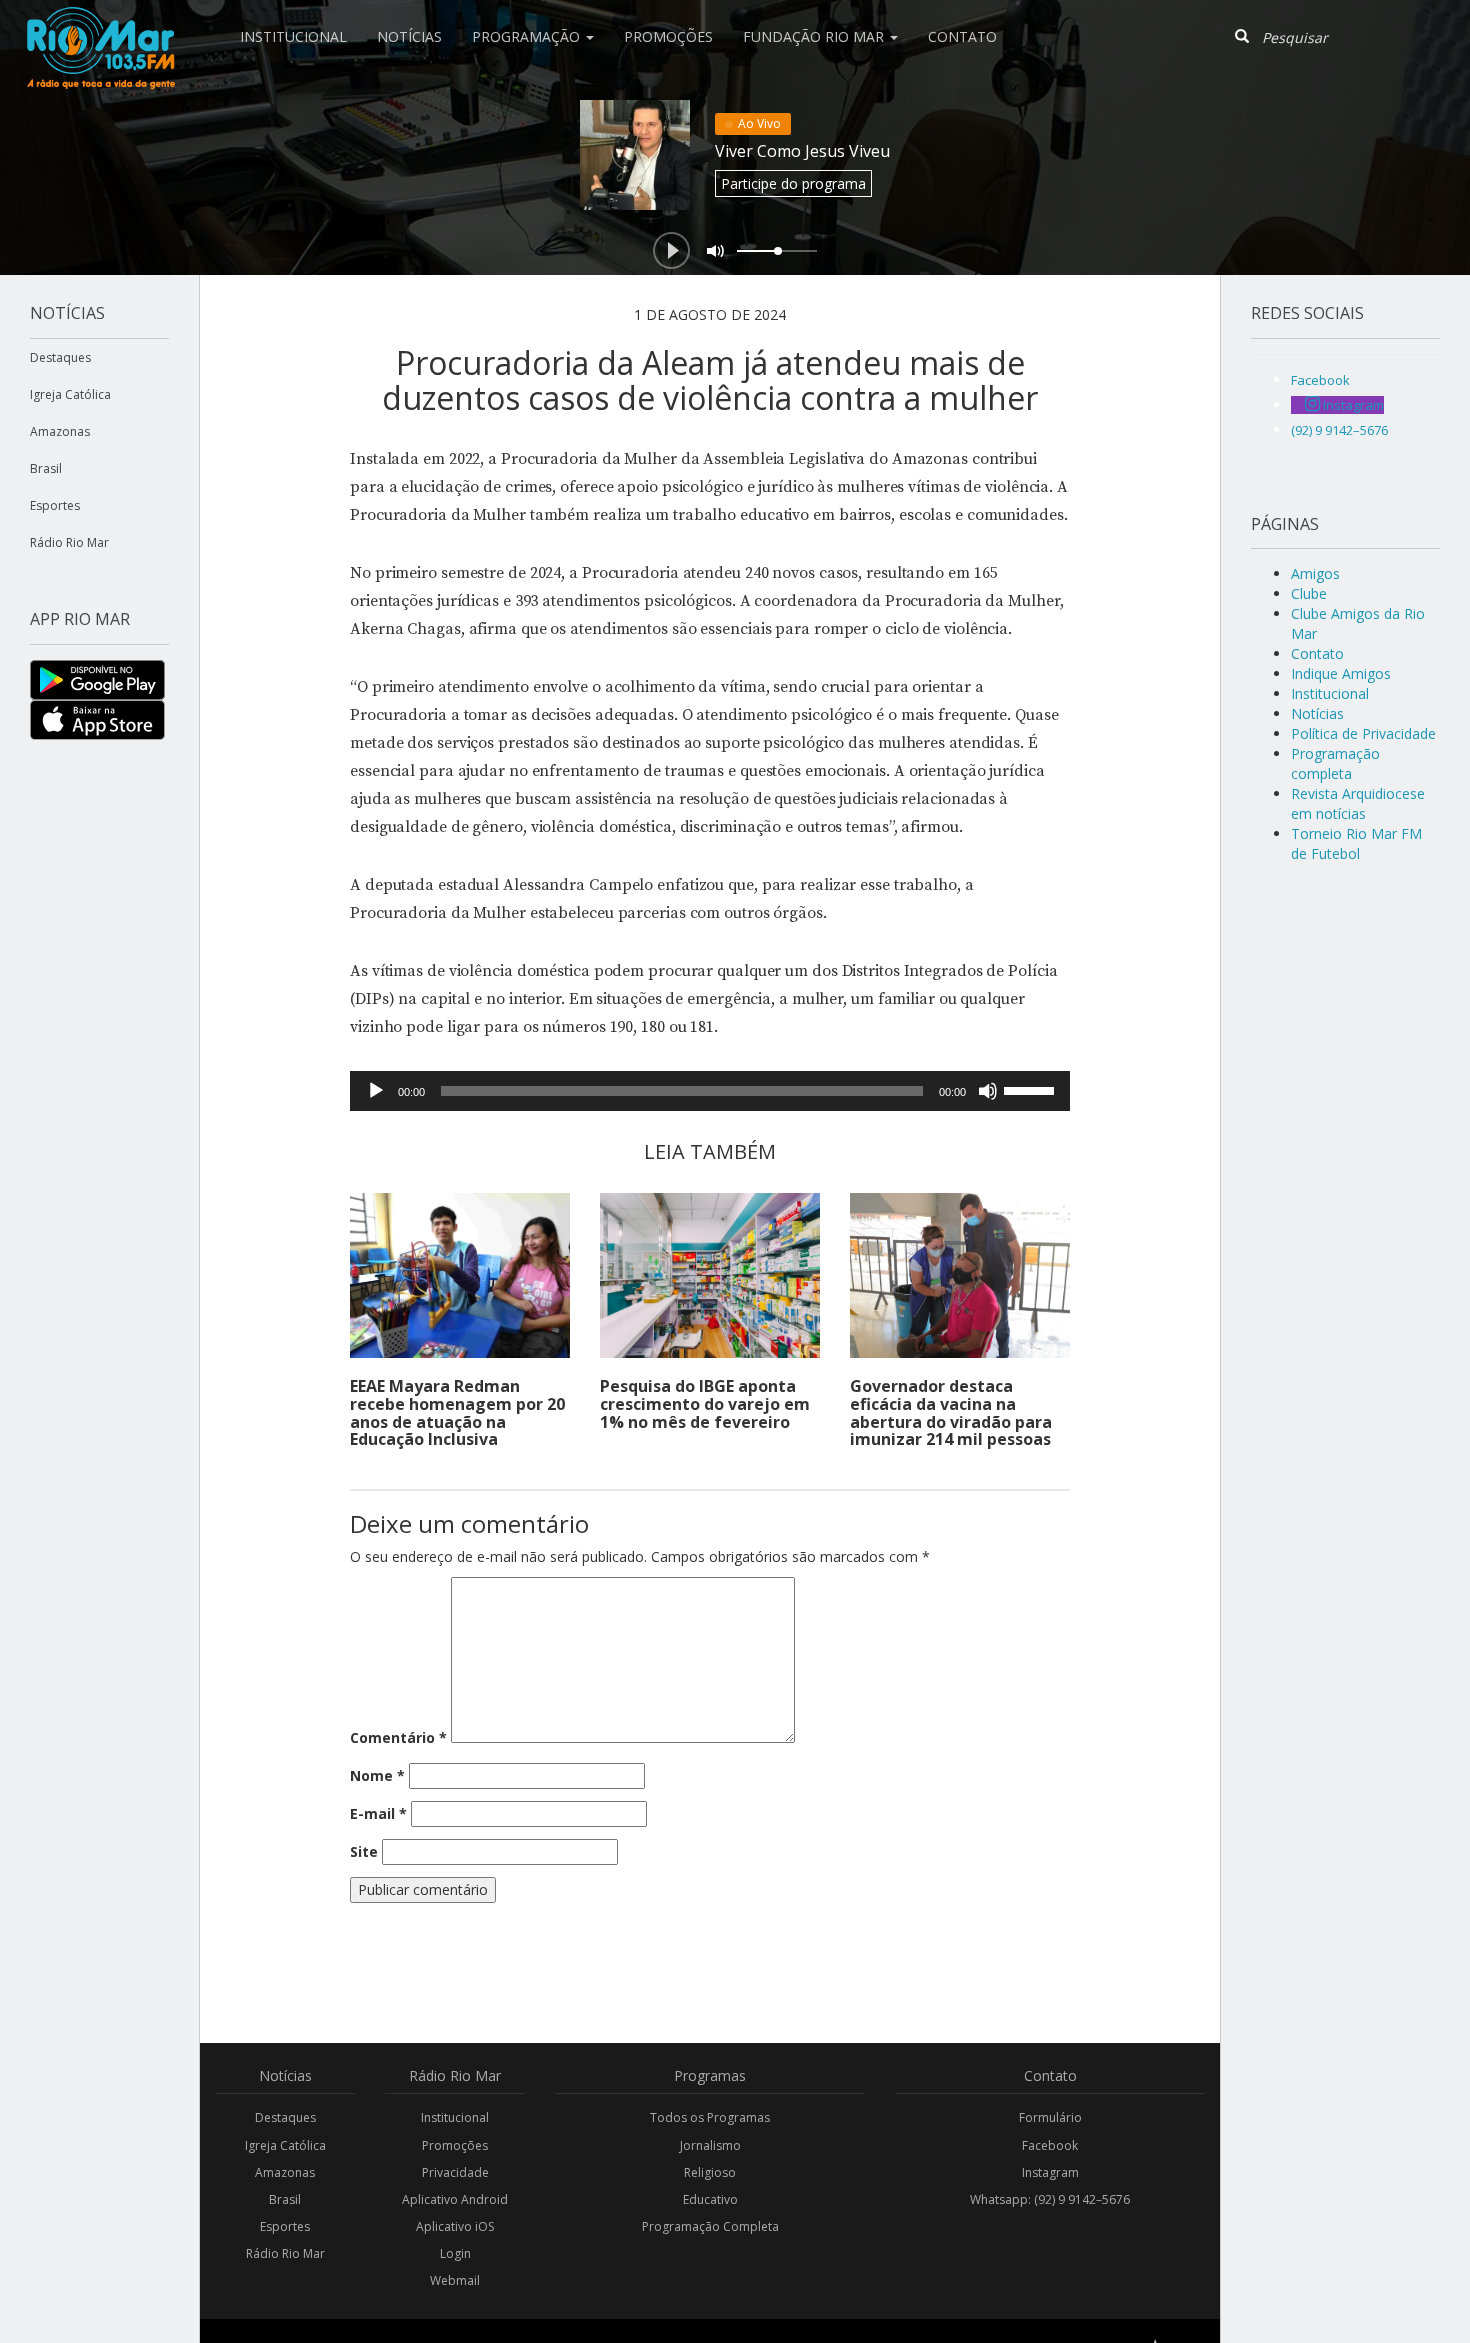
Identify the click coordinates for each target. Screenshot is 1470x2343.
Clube (1309, 593)
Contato (962, 36)
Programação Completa (710, 2226)
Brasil (46, 468)
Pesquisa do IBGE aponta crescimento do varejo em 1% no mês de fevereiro (705, 1403)
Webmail (455, 2280)
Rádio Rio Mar (69, 542)
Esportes (55, 505)
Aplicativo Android (455, 2199)
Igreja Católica (70, 394)
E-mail (378, 1813)
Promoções (668, 36)
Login (455, 2253)
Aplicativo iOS (455, 2226)
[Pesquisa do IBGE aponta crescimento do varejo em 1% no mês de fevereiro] (710, 1275)
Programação (528, 36)
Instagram (1050, 2172)
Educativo (710, 2199)
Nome (377, 1775)
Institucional (293, 36)
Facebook (1050, 2145)
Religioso (710, 2172)
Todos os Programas (710, 2117)
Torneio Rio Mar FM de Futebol (1356, 843)
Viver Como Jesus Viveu (802, 151)
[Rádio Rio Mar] (100, 25)
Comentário (398, 1737)
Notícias (409, 36)
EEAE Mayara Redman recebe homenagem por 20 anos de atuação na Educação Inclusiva (457, 1412)
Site (364, 1851)
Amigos (1315, 573)
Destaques (60, 357)
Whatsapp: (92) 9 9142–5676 (1050, 2199)
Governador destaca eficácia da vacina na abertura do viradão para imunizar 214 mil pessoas (951, 1412)
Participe (793, 183)
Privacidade (455, 2172)
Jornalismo (710, 2145)
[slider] (1032, 1089)
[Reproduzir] (376, 1091)
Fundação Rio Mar (815, 36)
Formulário (1050, 2117)
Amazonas (60, 431)
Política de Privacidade (1363, 733)
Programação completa (1335, 763)
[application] (710, 1091)
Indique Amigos (1341, 673)
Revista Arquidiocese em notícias (1358, 803)
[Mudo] (988, 1091)
